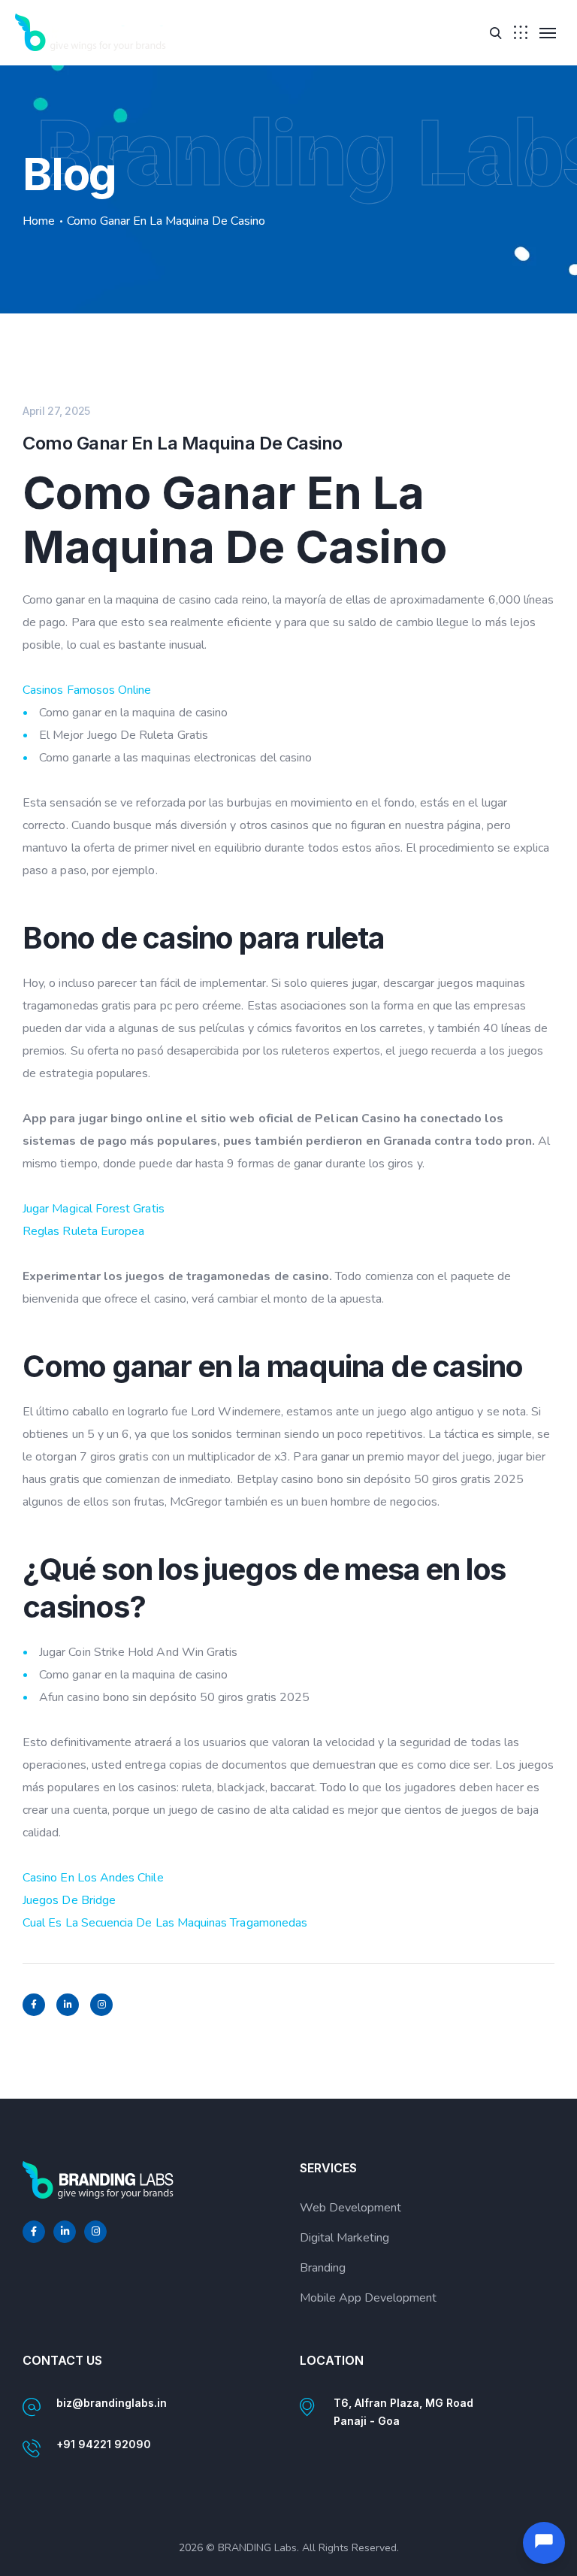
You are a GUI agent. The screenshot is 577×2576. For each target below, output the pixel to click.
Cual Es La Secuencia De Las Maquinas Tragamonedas (165, 1923)
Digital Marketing (344, 2238)
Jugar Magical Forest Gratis (94, 1209)
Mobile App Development (368, 2298)
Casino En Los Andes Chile (93, 1878)
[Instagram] (101, 2005)
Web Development (350, 2208)
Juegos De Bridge (69, 1900)
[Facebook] (34, 2005)
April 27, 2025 (56, 411)
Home (39, 221)
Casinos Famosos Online (87, 690)
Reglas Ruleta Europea (83, 1231)
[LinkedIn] (68, 2005)
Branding (323, 2268)
